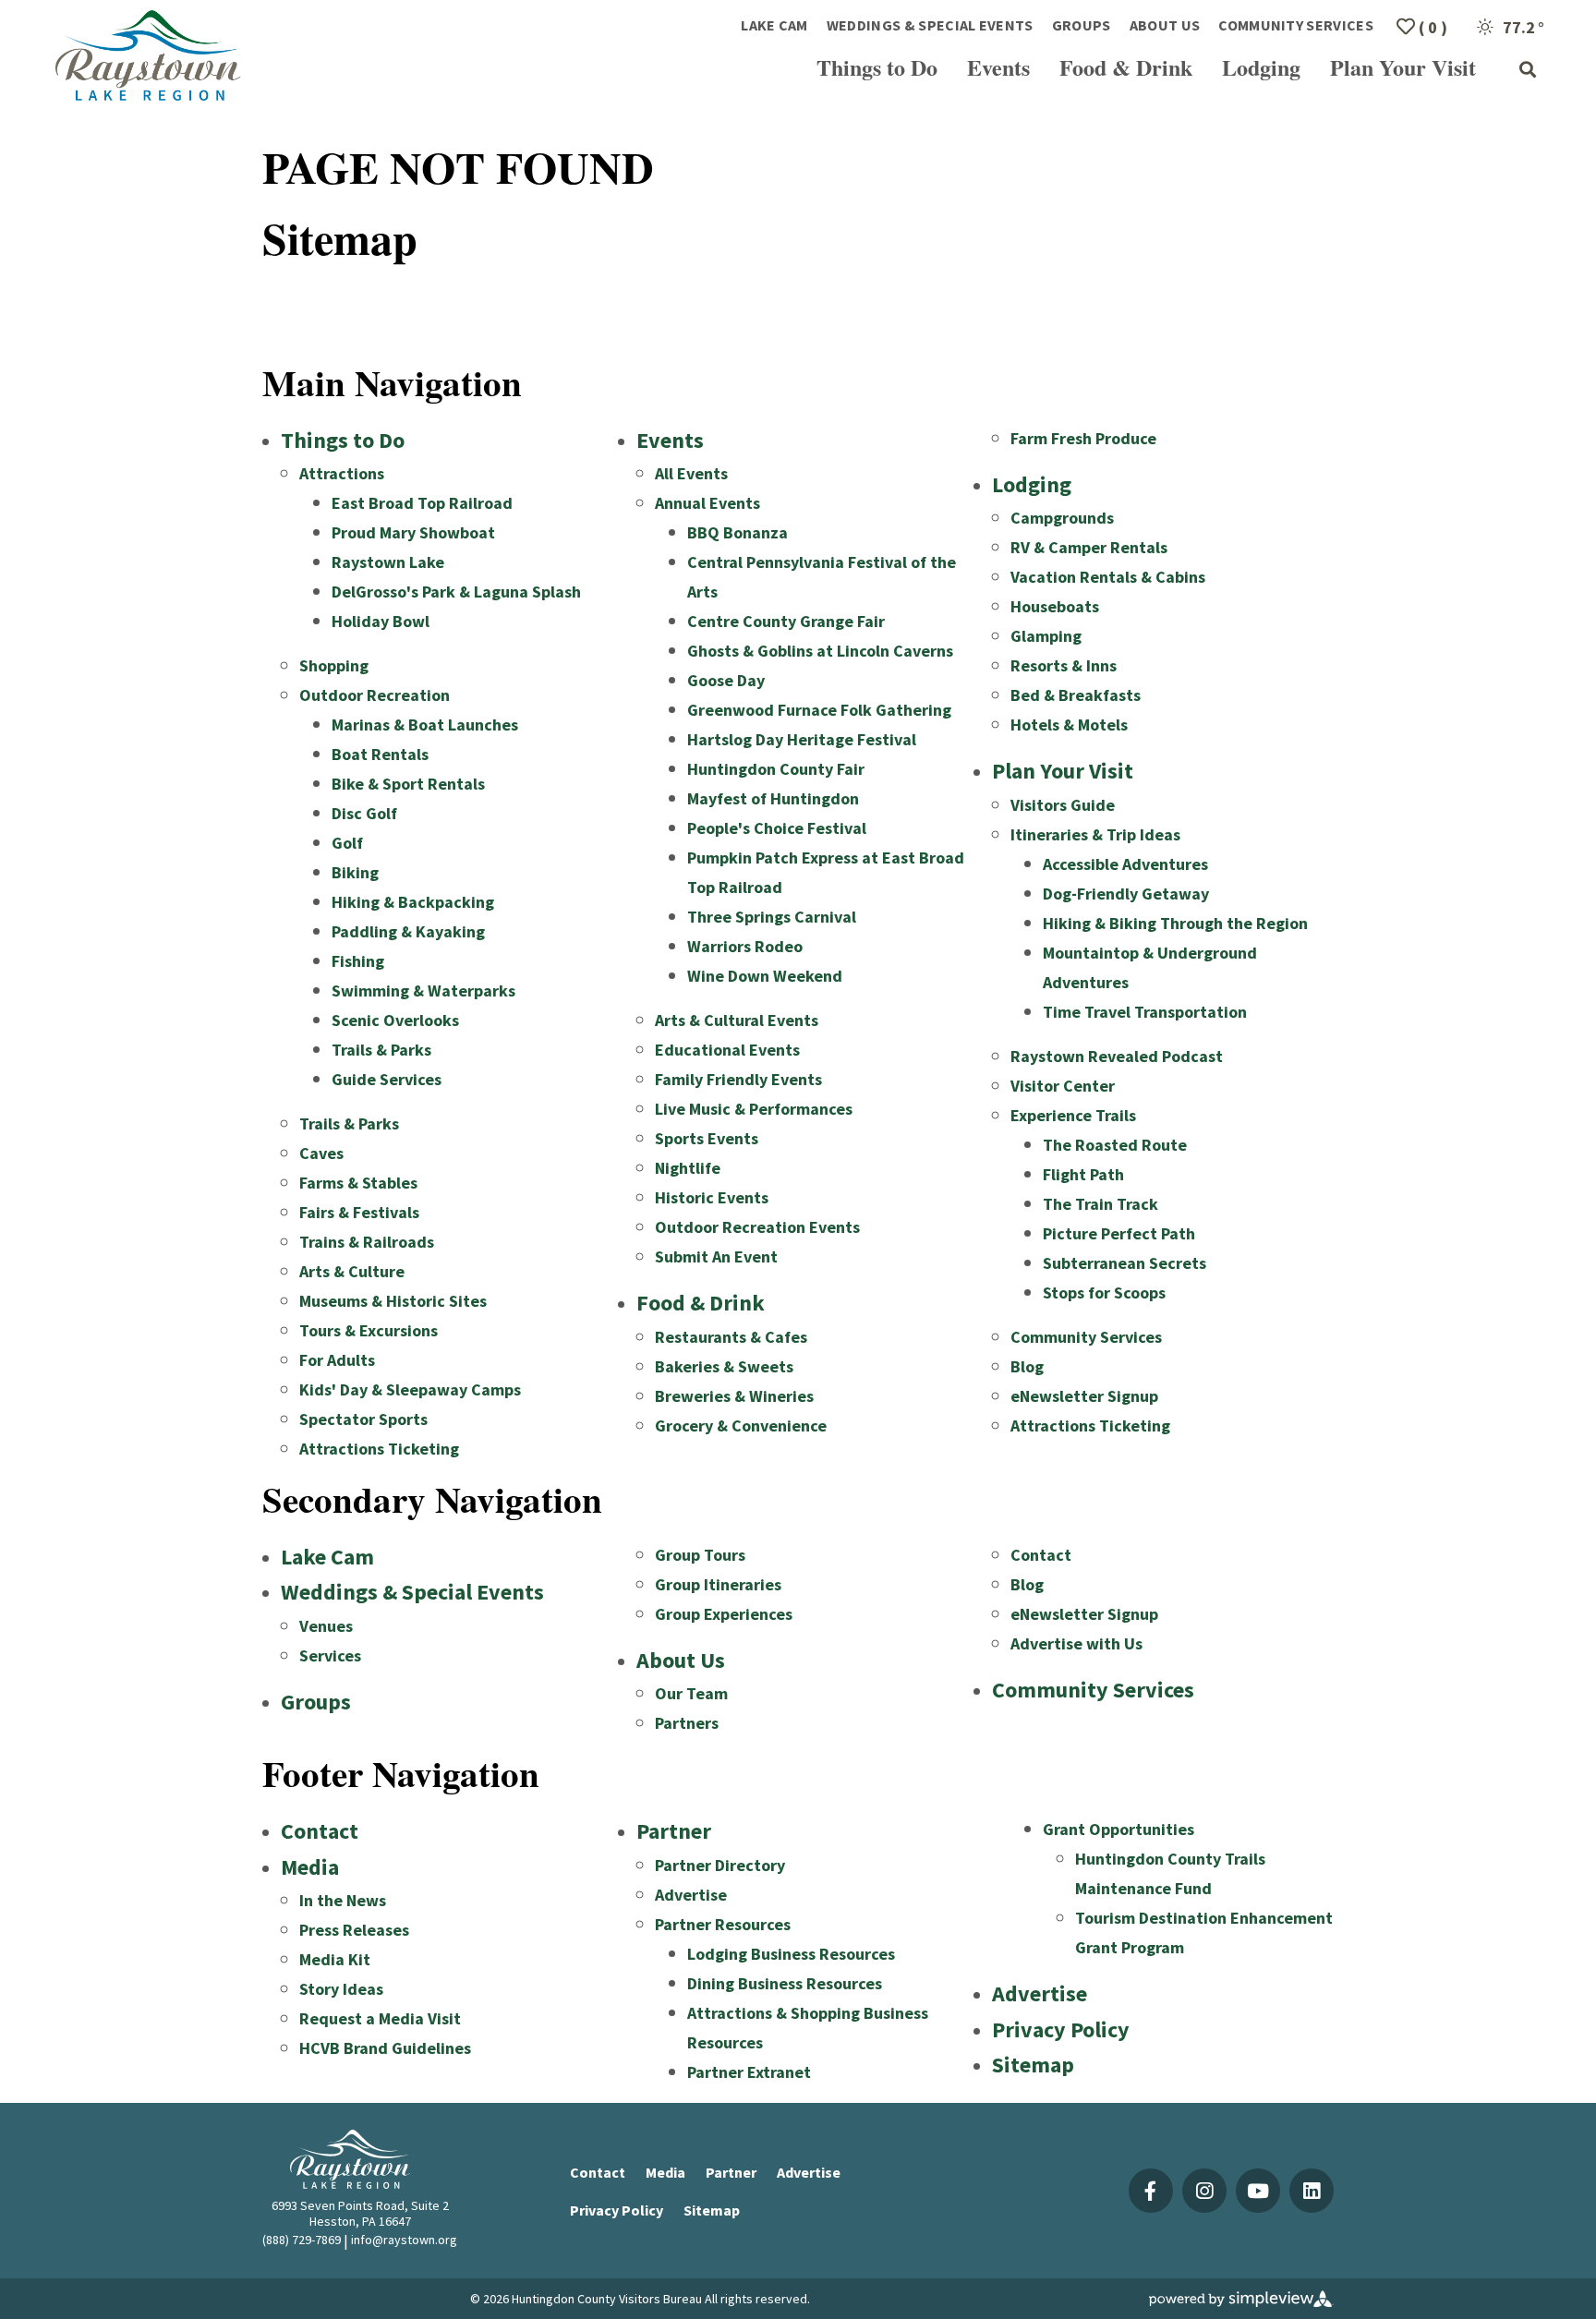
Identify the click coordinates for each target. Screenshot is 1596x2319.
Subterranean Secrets (1124, 1263)
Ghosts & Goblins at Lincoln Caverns (820, 651)
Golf (347, 843)
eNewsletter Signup (1084, 1396)
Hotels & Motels (1069, 725)
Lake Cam (774, 25)
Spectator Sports (363, 1419)
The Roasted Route (1115, 1145)
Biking (355, 872)
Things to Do (877, 67)
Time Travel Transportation (1145, 1012)
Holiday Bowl (381, 621)
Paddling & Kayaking (408, 931)
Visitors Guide (1063, 805)
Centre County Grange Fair (786, 621)
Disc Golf (364, 813)
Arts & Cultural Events (737, 1020)
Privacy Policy (1061, 2029)
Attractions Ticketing (379, 1449)
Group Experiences (724, 1614)
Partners (687, 1723)
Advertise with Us (1076, 1643)
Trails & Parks (381, 1050)
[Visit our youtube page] (1258, 2191)
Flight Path (1083, 1174)
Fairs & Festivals (359, 1212)
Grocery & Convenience (741, 1425)
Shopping (334, 665)
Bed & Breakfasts (1076, 695)
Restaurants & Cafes (731, 1337)
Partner (674, 1831)
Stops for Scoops (1104, 1292)
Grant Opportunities (1118, 1829)
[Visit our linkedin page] (1312, 2191)
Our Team (691, 1693)
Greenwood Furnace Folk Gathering (819, 710)
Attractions (342, 473)
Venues (326, 1626)
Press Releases (354, 1930)
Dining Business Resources (785, 1983)
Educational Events (727, 1050)
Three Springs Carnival (772, 917)
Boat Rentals (380, 754)
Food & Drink (1126, 67)
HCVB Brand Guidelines (385, 2048)
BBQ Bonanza (738, 532)
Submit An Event (716, 1256)
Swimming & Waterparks (423, 990)
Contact (1041, 1555)
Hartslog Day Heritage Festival (802, 739)
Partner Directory (720, 1865)
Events (998, 67)
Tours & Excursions (369, 1330)
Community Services (1296, 25)
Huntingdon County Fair (776, 769)
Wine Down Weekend (765, 976)
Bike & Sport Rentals (408, 784)
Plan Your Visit (1403, 67)
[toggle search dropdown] (1528, 70)
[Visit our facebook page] (1151, 2191)
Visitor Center (1063, 1086)
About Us (1165, 25)
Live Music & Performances (754, 1109)
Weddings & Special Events (930, 25)
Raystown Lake (388, 562)
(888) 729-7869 (302, 2240)
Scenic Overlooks (395, 1020)
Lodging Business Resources (791, 1954)
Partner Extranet (749, 2072)
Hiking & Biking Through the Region (1175, 923)
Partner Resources (723, 1924)
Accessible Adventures (1125, 864)
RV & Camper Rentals (1089, 547)
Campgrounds (1062, 518)
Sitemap (1033, 2065)
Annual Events (707, 503)
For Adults (337, 1360)
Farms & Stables (358, 1183)
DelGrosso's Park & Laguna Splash (456, 592)
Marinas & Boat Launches (425, 725)
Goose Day (726, 680)
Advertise (691, 1895)
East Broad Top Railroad (422, 503)
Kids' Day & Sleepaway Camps (410, 1389)
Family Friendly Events (738, 1079)
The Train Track (1100, 1204)
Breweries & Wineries (734, 1396)
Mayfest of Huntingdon (773, 798)
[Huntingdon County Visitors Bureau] (149, 55)
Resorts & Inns (1064, 665)
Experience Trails (1073, 1115)
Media (310, 1867)
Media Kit (335, 1959)
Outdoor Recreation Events (757, 1227)
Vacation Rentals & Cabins (1108, 577)
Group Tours (700, 1555)
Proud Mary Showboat (413, 532)
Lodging (1261, 67)
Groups (1082, 25)
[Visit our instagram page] (1204, 2191)
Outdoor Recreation (375, 695)
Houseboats (1055, 606)
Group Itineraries (718, 1584)
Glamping (1046, 636)
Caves (321, 1153)
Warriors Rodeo (745, 946)
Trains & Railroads (367, 1242)
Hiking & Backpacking (413, 902)
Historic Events (712, 1197)
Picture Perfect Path (1119, 1233)
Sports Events (707, 1138)
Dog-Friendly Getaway (1126, 894)
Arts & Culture (352, 1271)
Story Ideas (341, 1989)
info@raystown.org (404, 2240)
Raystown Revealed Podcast (1117, 1056)
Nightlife (688, 1168)
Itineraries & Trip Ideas (1095, 834)
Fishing (358, 961)
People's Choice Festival (777, 828)
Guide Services (387, 1079)
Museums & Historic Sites (393, 1301)
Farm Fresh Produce (1083, 438)
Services (330, 1655)
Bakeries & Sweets (724, 1366)
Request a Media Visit (380, 2018)
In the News (343, 1900)
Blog (1027, 1366)
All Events (691, 473)
